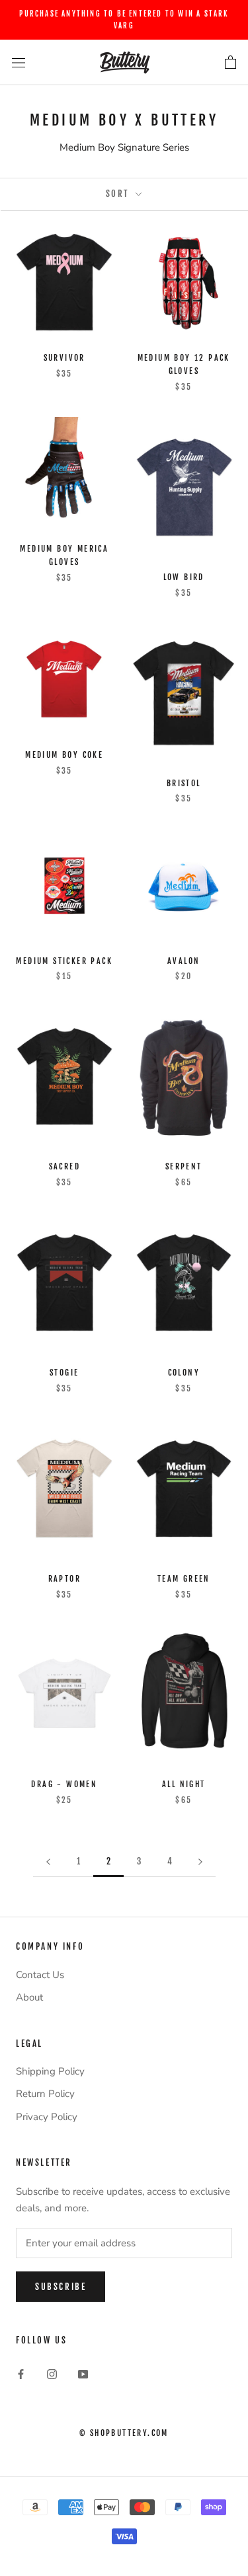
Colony (184, 1373)
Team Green (184, 1579)
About (29, 1997)
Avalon (184, 961)
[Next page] (200, 1862)
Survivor (64, 358)
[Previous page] (48, 1862)
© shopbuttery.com (124, 2433)
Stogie (64, 1373)
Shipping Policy (50, 2071)
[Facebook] (21, 2374)
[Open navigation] (19, 62)
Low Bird (184, 577)
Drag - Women (64, 1784)
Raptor (64, 1579)
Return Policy (45, 2094)
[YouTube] (83, 2374)
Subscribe (61, 2287)
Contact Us (40, 1975)
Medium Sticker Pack (64, 961)
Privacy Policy (47, 2117)
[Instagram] (52, 2374)
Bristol (184, 783)
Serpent (184, 1166)
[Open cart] (230, 63)
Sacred (64, 1166)
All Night (184, 1784)
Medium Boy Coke (64, 755)
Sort (119, 194)
